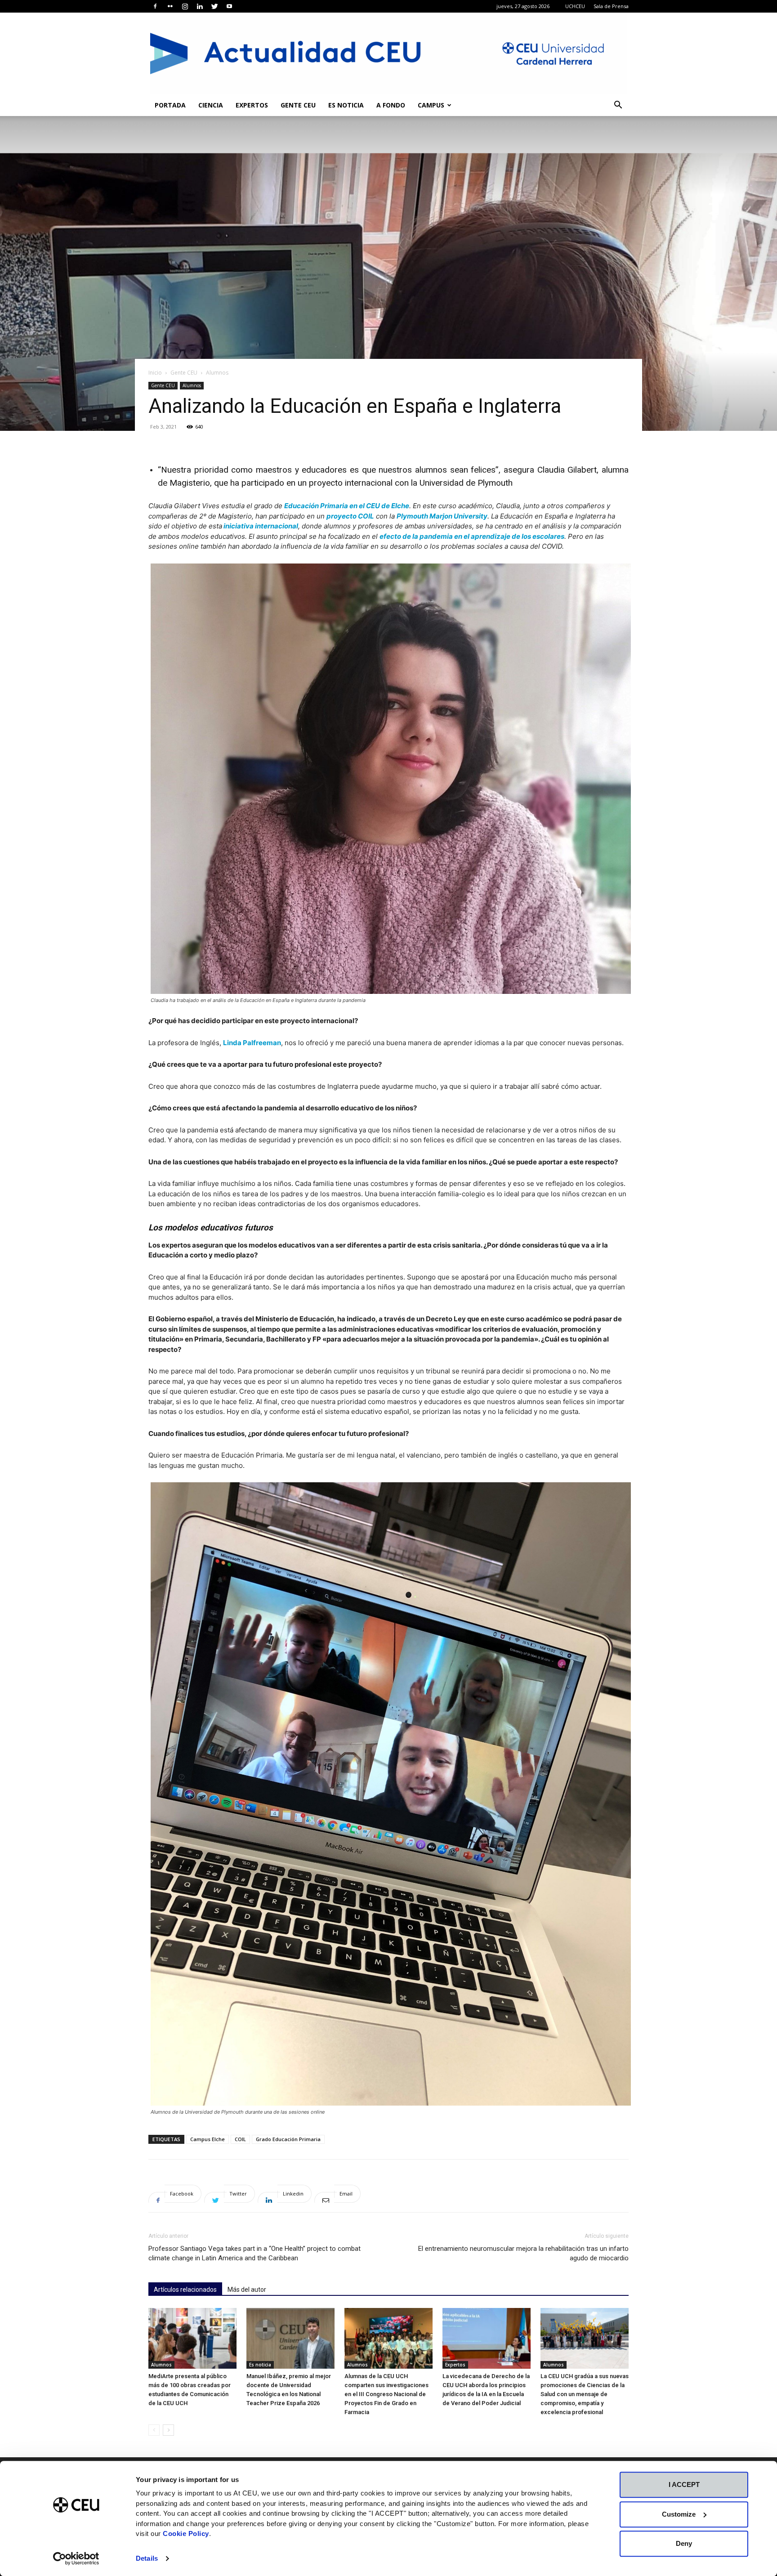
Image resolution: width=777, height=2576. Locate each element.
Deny (684, 2543)
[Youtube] (229, 6)
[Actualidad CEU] (388, 54)
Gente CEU (298, 105)
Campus (431, 105)
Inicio (155, 373)
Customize (679, 2514)
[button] (618, 106)
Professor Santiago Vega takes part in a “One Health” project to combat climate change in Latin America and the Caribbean (255, 2253)
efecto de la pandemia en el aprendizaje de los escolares (472, 536)
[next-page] (168, 2430)
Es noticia (346, 105)
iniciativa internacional (260, 526)
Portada (170, 105)
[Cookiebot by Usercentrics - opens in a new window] (76, 2558)
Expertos (252, 105)
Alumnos (192, 385)
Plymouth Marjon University (442, 516)
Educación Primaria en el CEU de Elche (347, 506)
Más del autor (247, 2290)
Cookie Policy (186, 2534)
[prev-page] (154, 2430)
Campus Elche (208, 2139)
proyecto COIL (350, 516)
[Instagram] (185, 6)
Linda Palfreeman (252, 1043)
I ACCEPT (684, 2484)
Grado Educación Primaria (288, 2139)
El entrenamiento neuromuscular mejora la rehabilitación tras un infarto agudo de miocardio (523, 2253)
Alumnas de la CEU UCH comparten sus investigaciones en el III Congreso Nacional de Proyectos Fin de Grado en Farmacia (386, 2394)
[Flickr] (170, 6)
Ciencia (211, 105)
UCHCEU (575, 6)
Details (147, 2558)
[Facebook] (155, 6)
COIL (240, 2139)
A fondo (391, 105)
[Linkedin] (200, 6)
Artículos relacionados (185, 2290)
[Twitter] (214, 6)
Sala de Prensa (611, 6)
